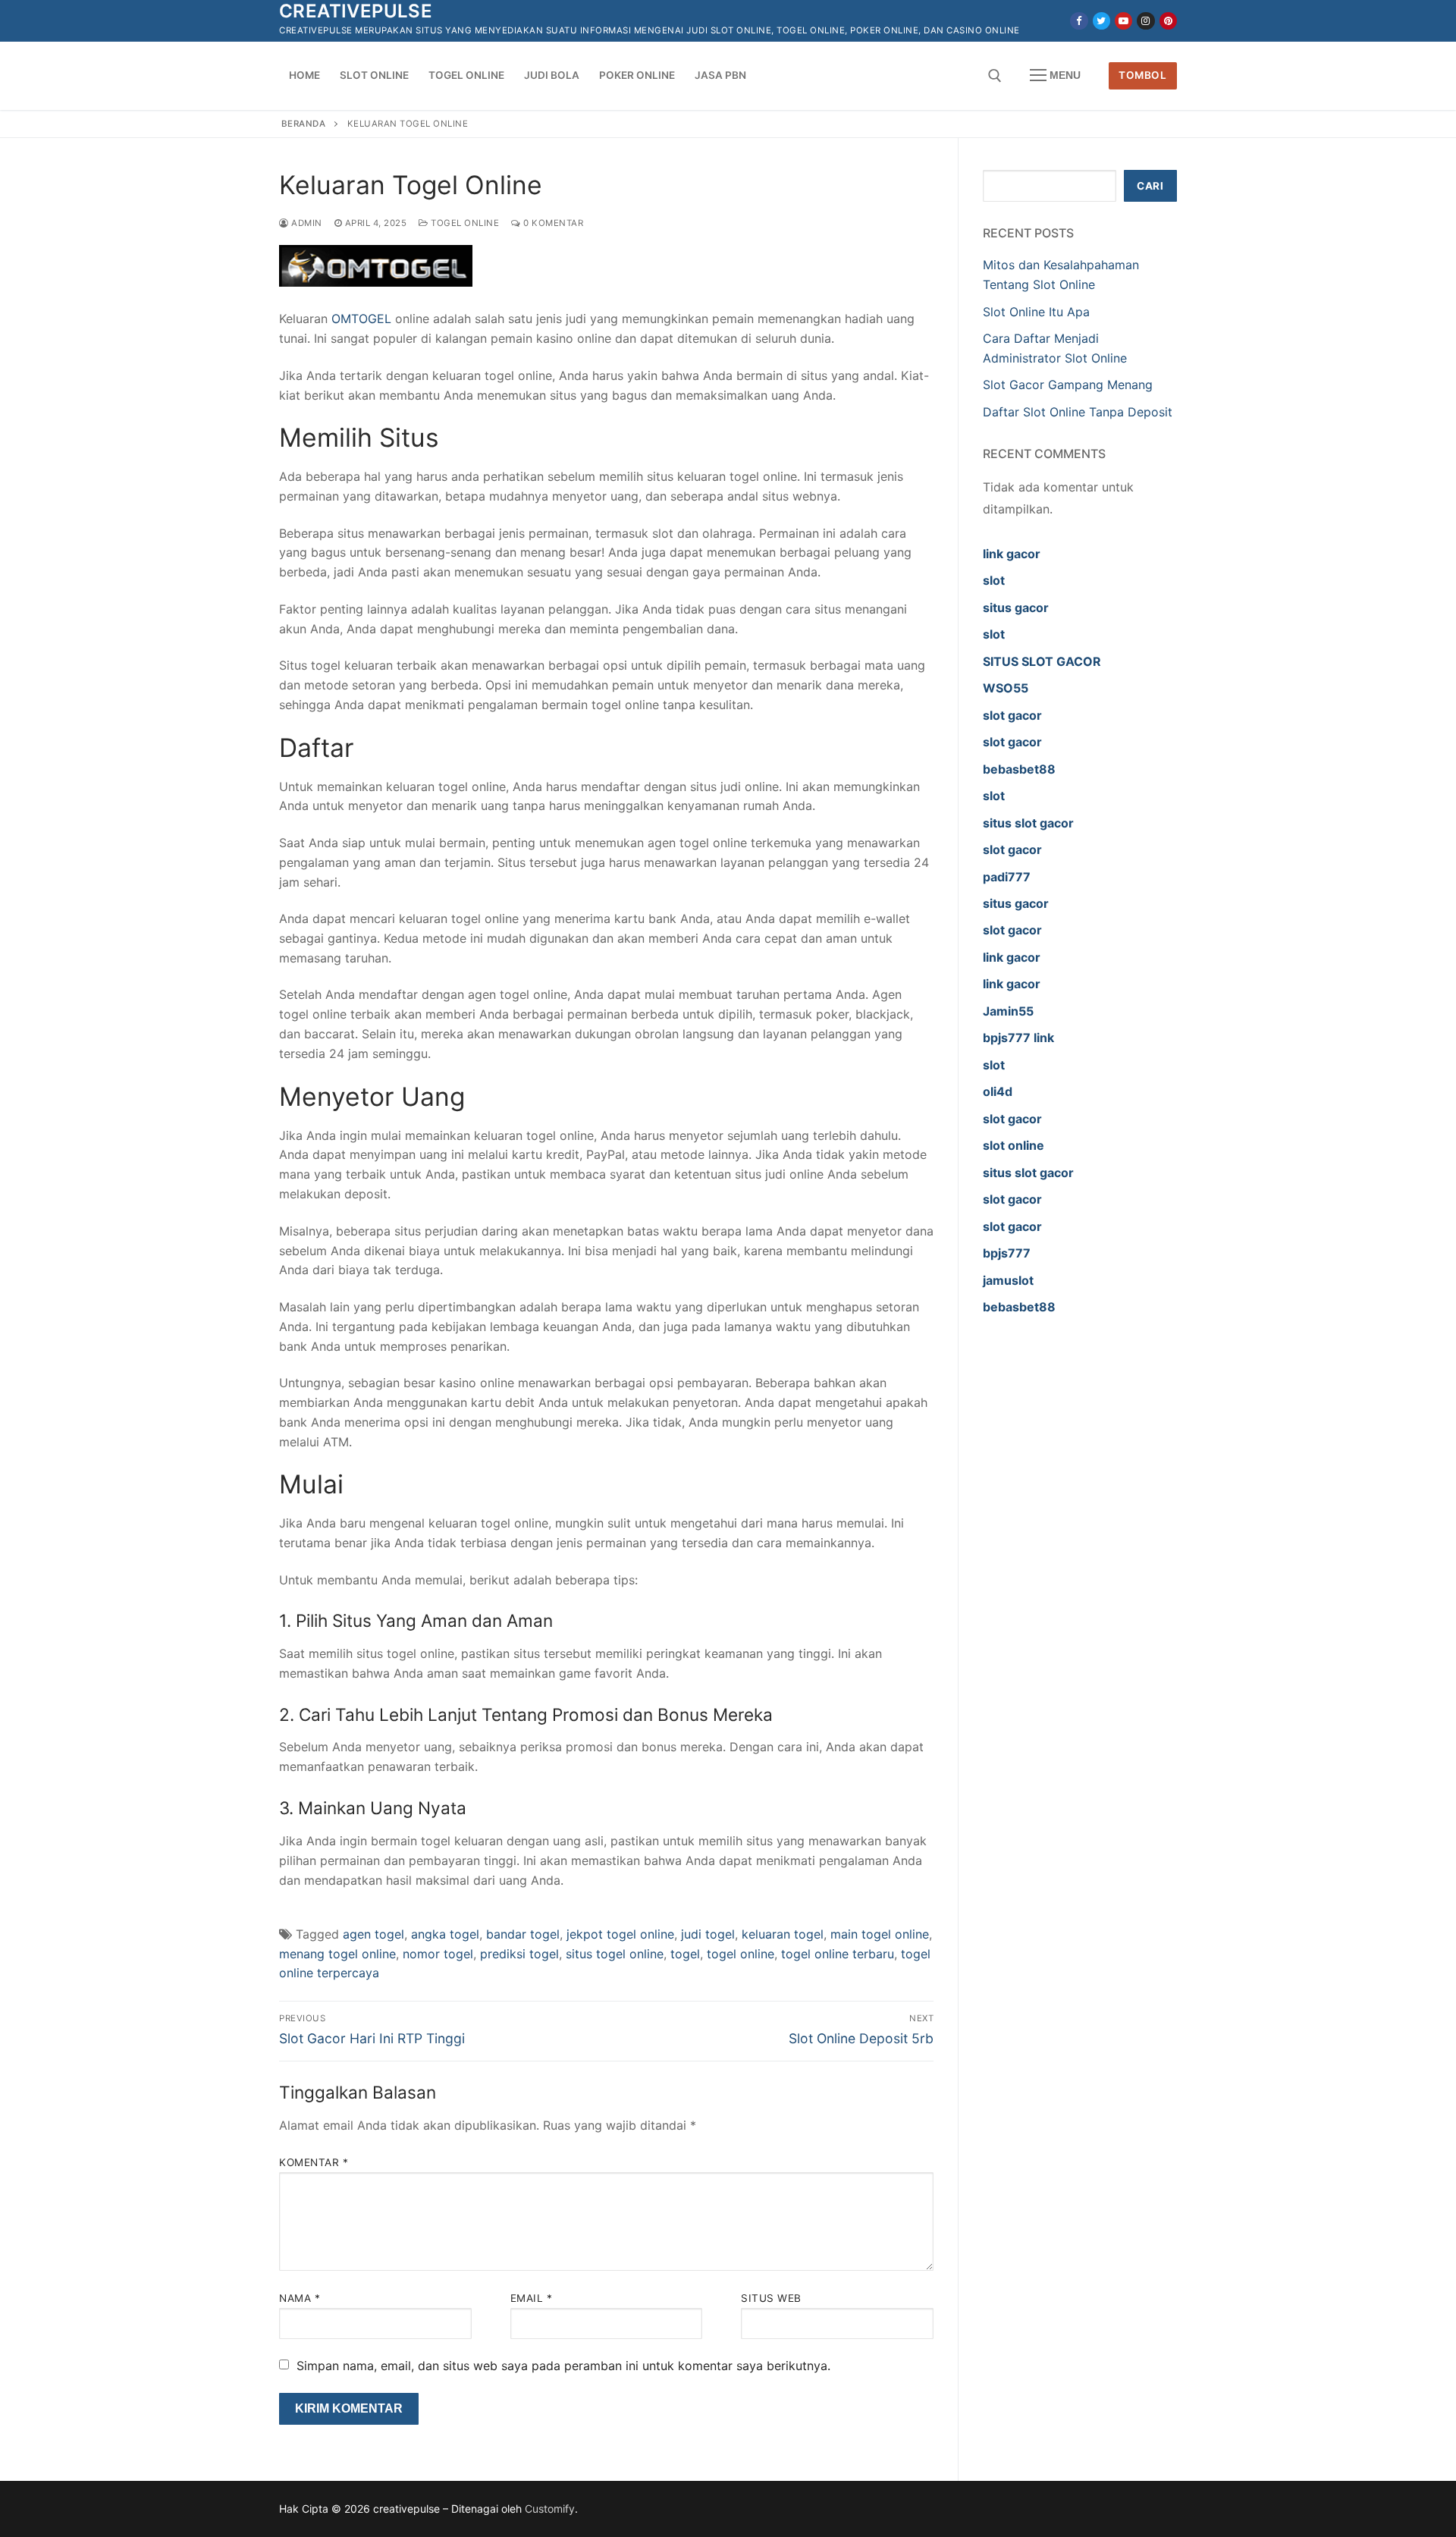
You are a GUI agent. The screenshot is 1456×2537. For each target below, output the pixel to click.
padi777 (1007, 877)
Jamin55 (1008, 1011)
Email (532, 2298)
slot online (1014, 1145)
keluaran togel (783, 1934)
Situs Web (771, 2298)
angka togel (445, 1934)
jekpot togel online (620, 1934)
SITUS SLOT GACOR (1042, 661)
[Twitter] (1101, 21)
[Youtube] (1123, 21)
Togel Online (464, 223)
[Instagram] (1145, 21)
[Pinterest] (1168, 21)
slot (994, 580)
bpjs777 (1007, 1253)
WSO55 (1006, 688)
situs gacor (1016, 608)
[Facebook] (1079, 21)
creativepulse (356, 11)
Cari (1150, 186)
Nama (300, 2298)
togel (685, 1954)
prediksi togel (519, 1954)
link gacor (1012, 554)
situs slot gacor (1028, 823)
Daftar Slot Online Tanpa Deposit (1078, 412)
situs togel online (615, 1954)
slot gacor (1012, 715)
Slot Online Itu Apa (1036, 312)
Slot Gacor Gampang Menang (1068, 385)
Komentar (314, 2162)
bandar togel (523, 1934)
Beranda (304, 124)
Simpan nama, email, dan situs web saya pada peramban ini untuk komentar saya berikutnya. (563, 2366)
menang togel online (337, 1954)
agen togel (373, 1934)
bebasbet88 (1019, 769)
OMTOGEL (361, 319)
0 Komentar (552, 223)
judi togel (708, 1934)
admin (306, 223)
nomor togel (438, 1954)
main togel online (880, 1934)
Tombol (1142, 75)
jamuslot (1008, 1280)
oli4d (998, 1091)
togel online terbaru (838, 1954)
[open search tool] (995, 76)
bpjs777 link (1018, 1038)
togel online (741, 1954)
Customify (550, 2509)
